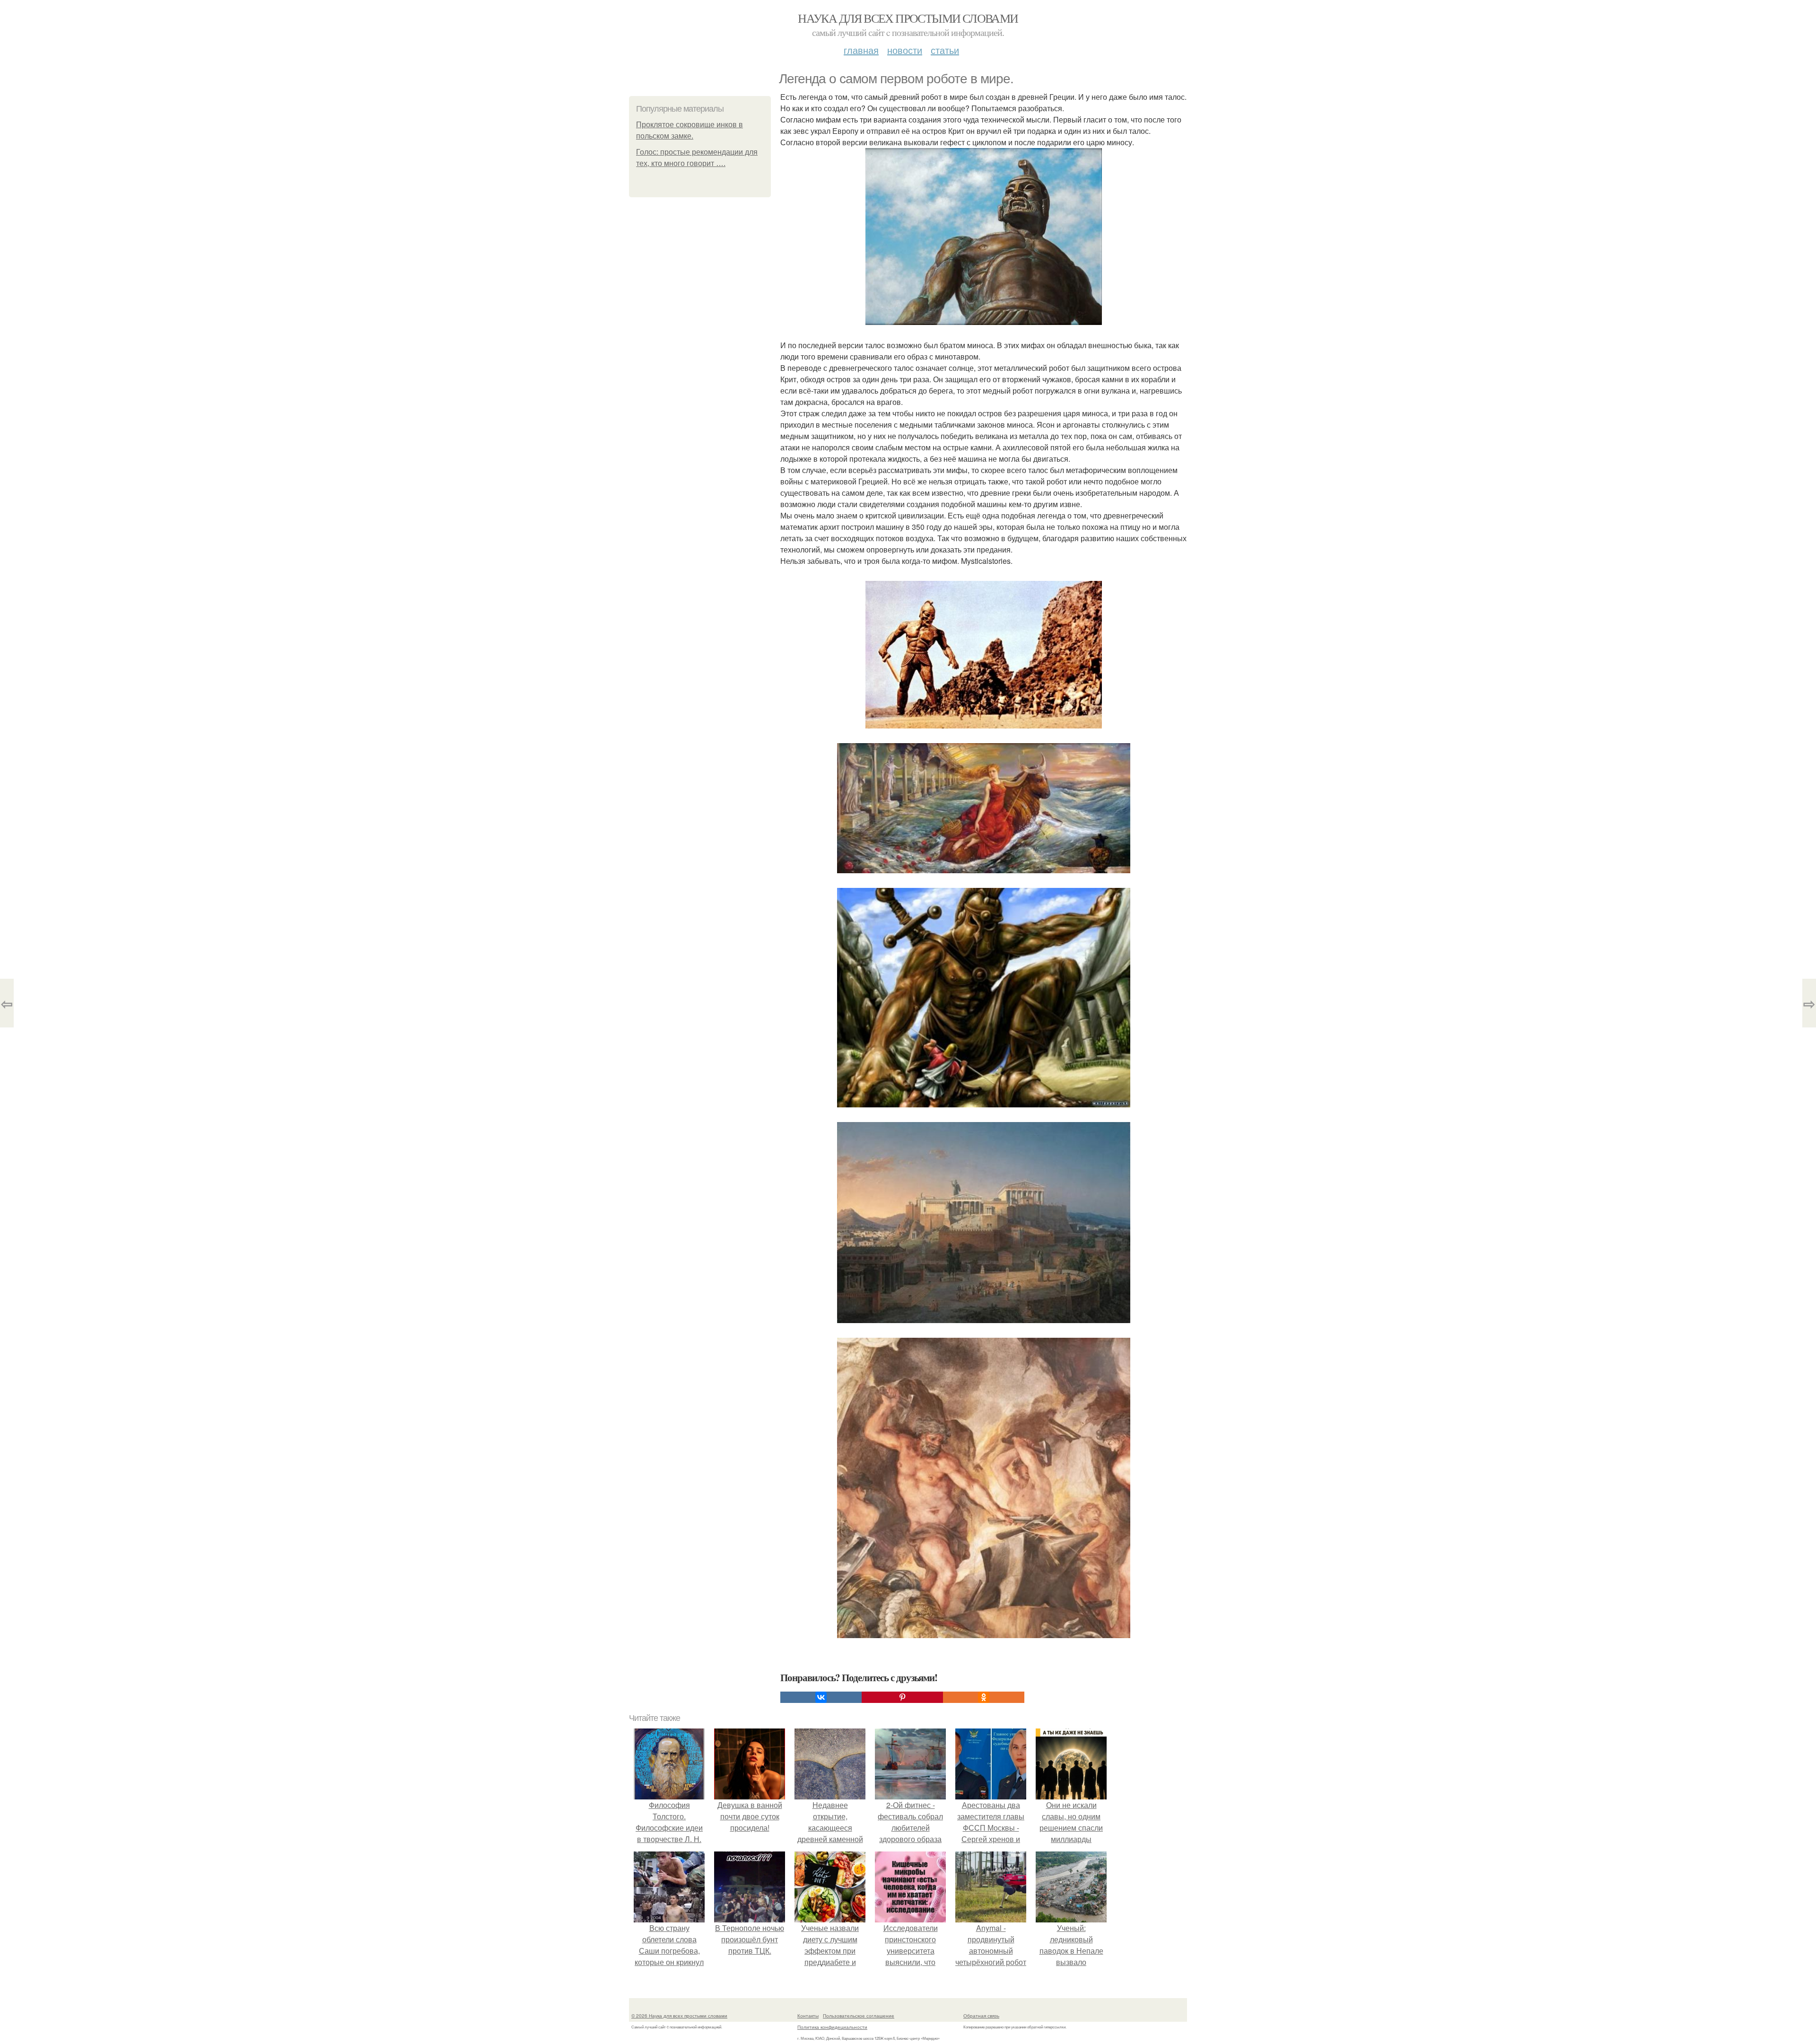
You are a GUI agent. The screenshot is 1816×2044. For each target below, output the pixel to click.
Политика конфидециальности (832, 2027)
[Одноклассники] (984, 1697)
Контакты (808, 2016)
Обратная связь (981, 2016)
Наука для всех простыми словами (908, 18)
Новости (905, 50)
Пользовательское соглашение (859, 2016)
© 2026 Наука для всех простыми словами (679, 2016)
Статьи (945, 50)
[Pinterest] (902, 1697)
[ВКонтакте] (821, 1697)
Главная (861, 50)
